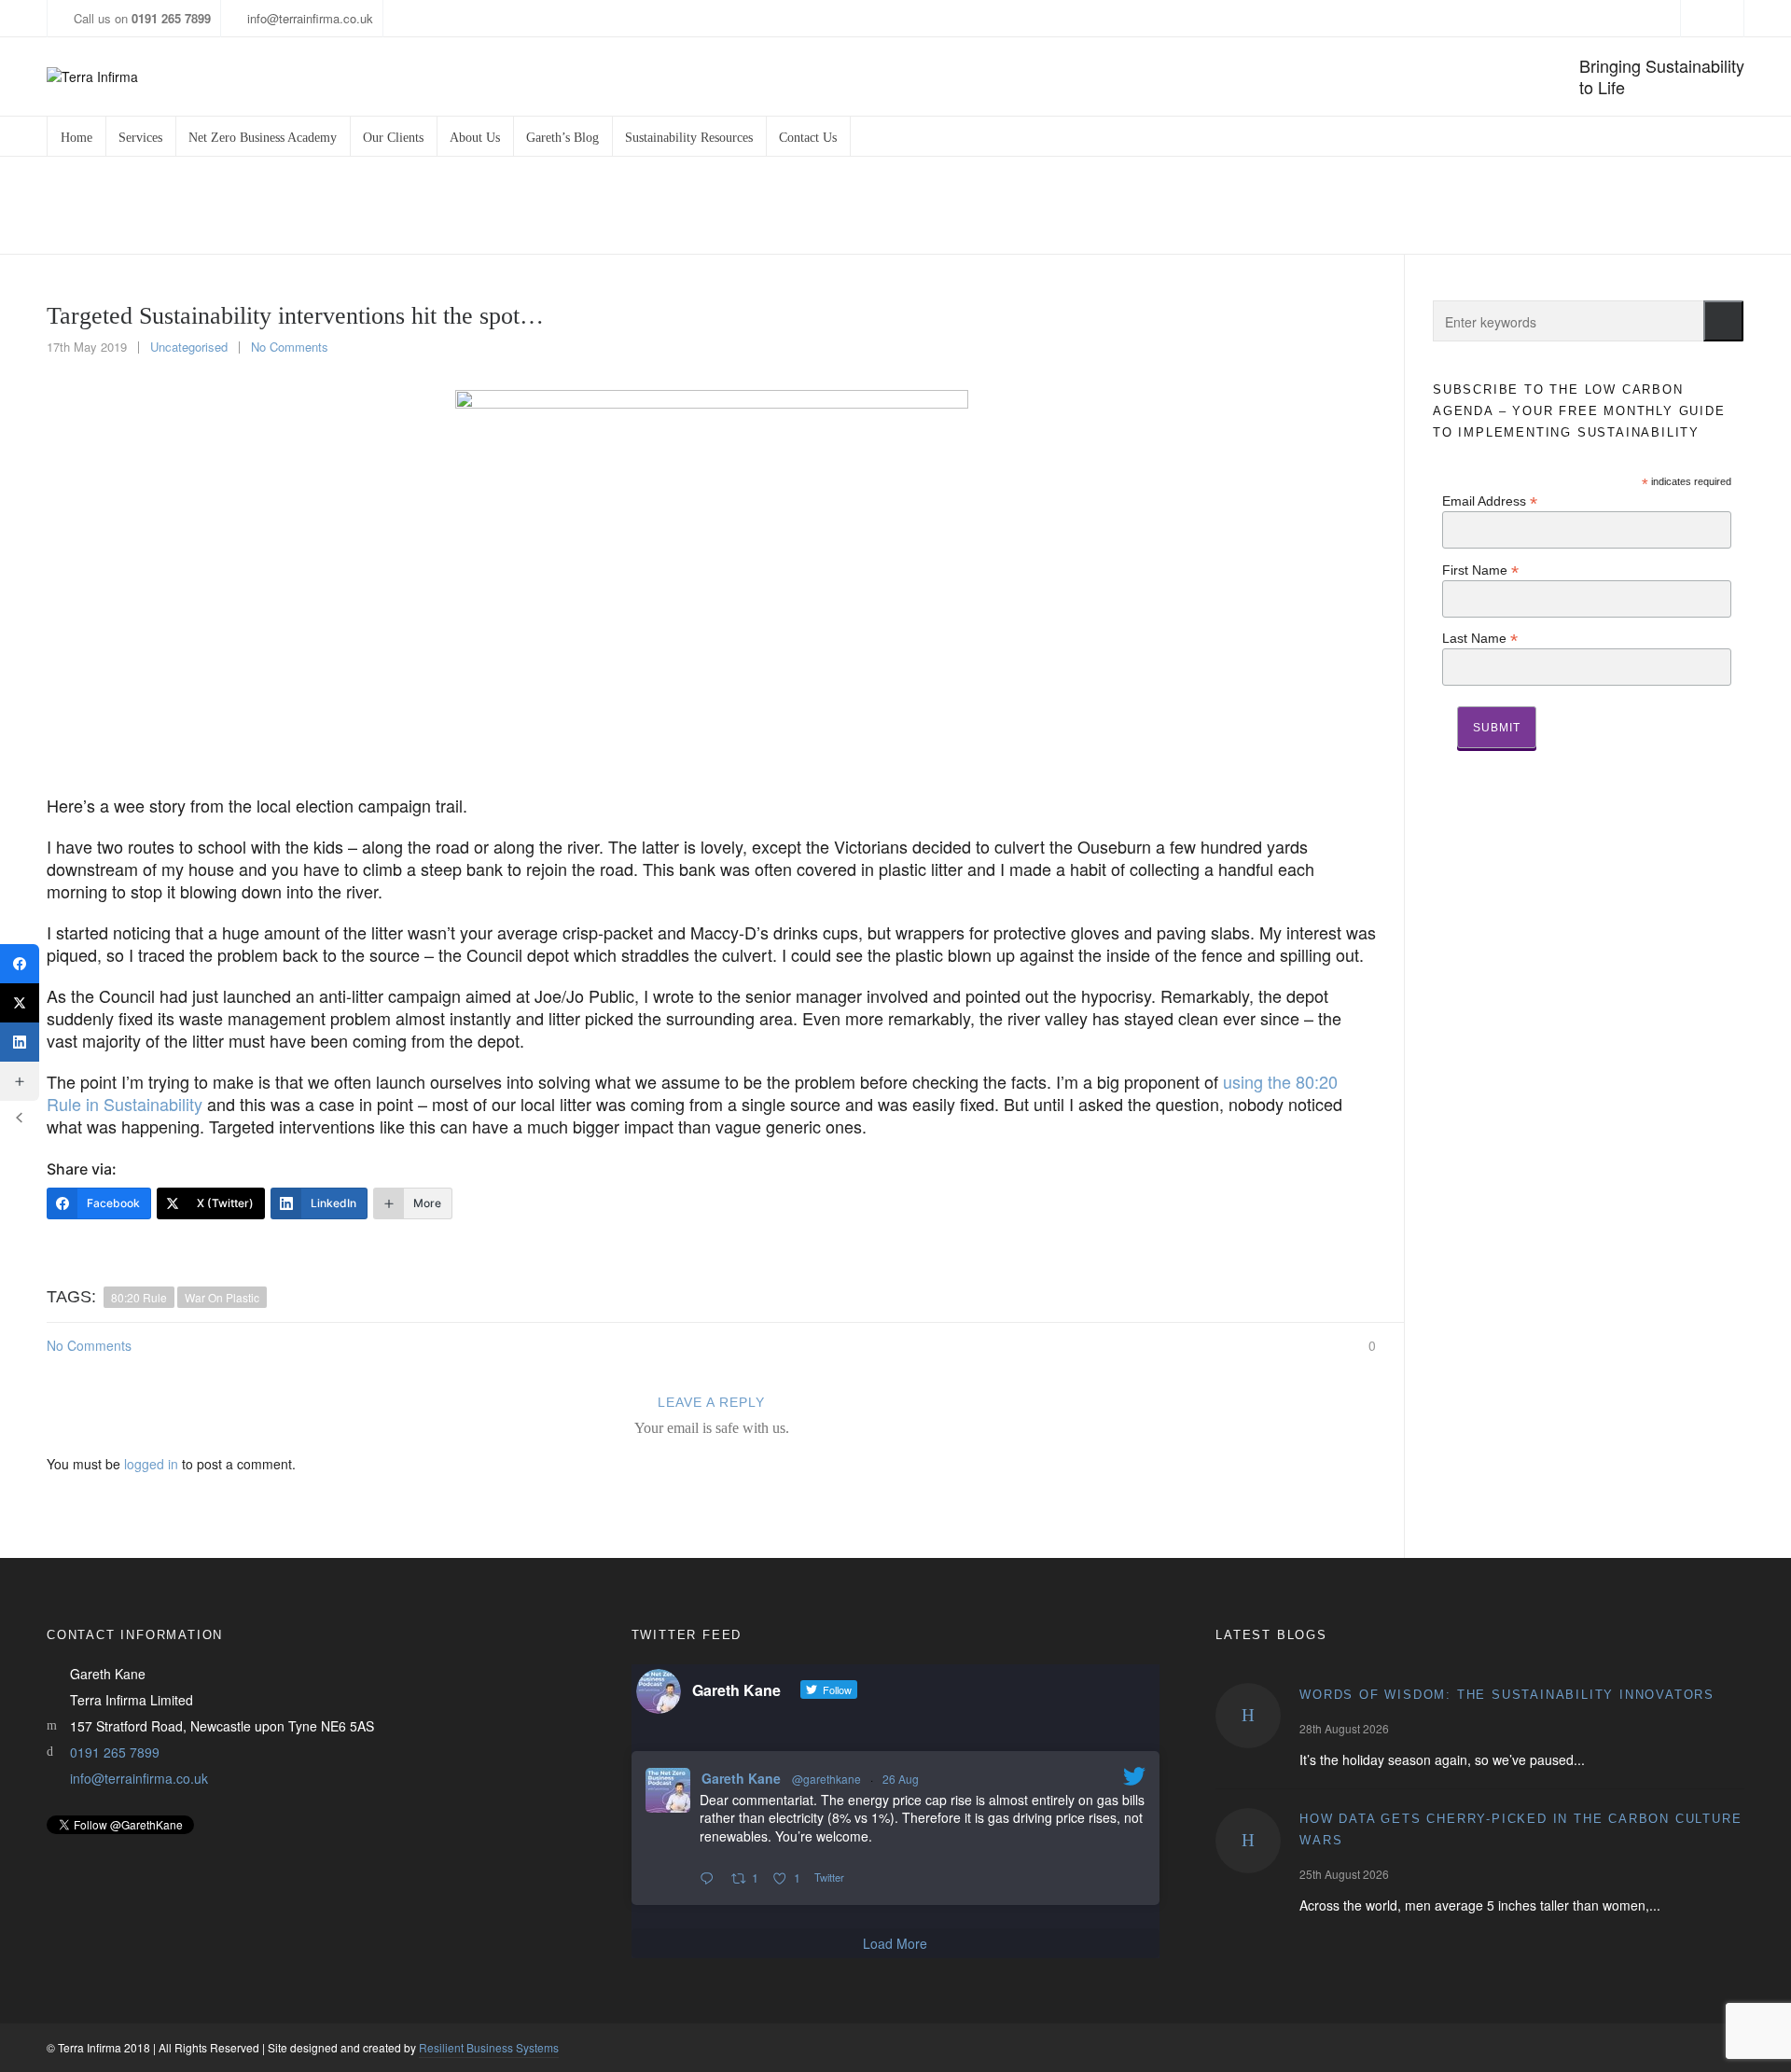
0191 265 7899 (115, 1752)
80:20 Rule (139, 1297)
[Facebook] (20, 964)
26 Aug (901, 1779)
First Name (1480, 570)
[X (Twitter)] (20, 1003)
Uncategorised (189, 347)
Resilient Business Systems (489, 2047)
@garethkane (826, 1779)
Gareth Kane (741, 1778)
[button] (1723, 321)
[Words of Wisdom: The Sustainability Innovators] (1248, 1716)
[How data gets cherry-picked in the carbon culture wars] (1248, 1841)
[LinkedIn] (20, 1042)
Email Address (1490, 501)
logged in (151, 1464)
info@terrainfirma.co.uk (310, 18)
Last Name (1480, 638)
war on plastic (222, 1297)
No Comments (290, 347)
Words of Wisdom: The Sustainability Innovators (1507, 1695)
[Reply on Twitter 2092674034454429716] (711, 1879)
